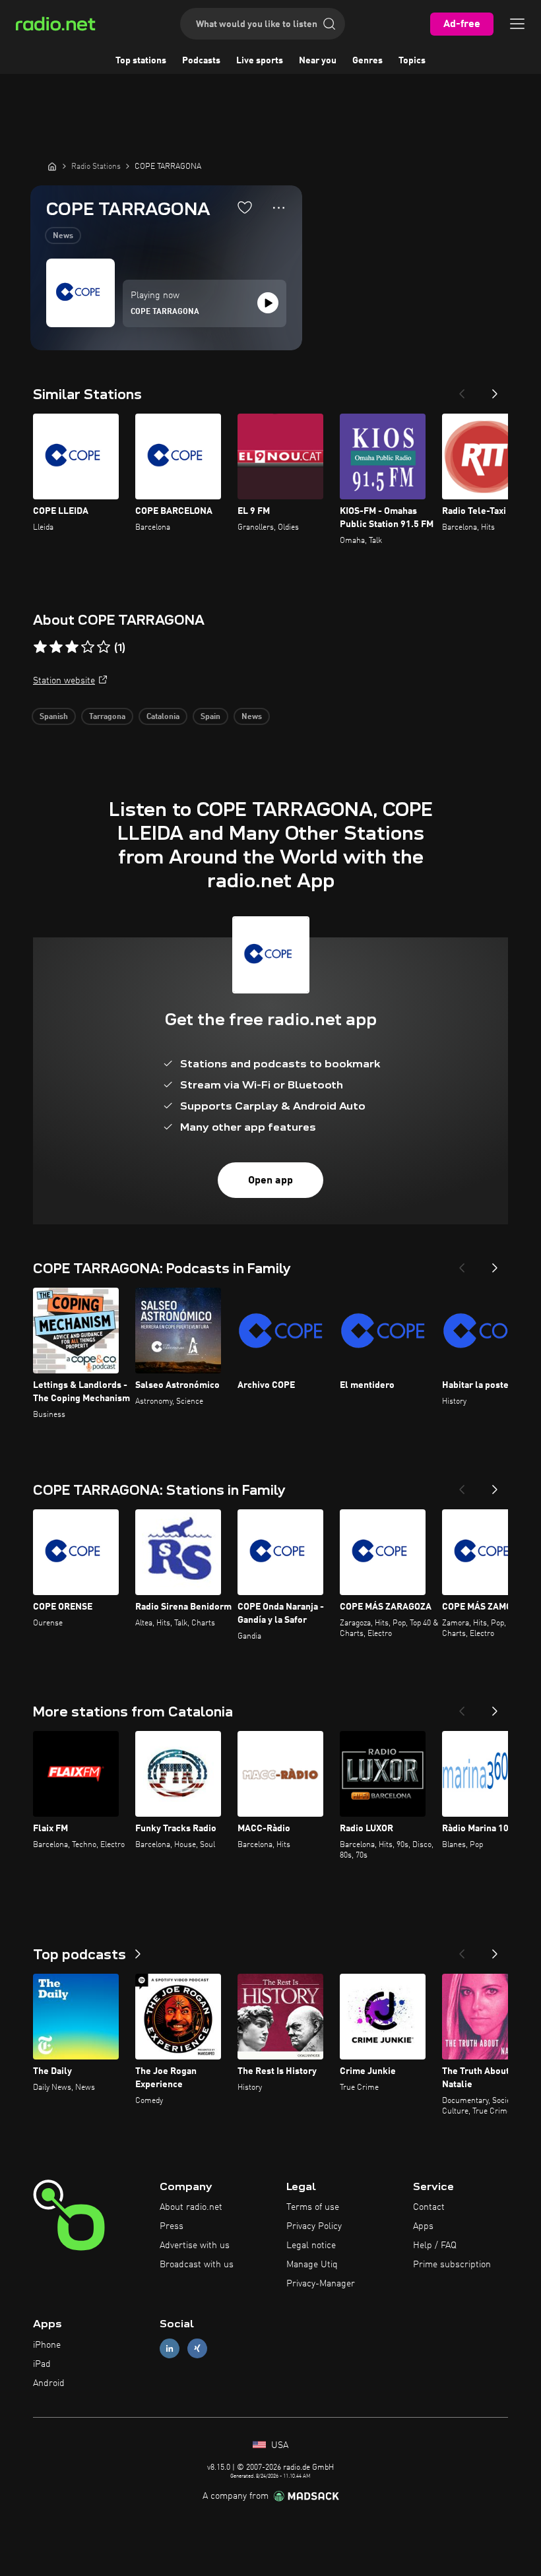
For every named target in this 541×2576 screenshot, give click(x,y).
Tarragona (107, 717)
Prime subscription (452, 2265)
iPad (42, 2364)
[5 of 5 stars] (104, 647)
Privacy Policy (314, 2226)
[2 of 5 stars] (56, 647)
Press (172, 2226)
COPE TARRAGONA (165, 312)
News (63, 236)
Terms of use (313, 2207)
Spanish (54, 717)
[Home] (52, 166)
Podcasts (201, 61)
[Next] (495, 390)
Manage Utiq (312, 2265)
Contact (429, 2207)
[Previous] (462, 390)
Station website (64, 681)
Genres (367, 61)
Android (49, 2383)
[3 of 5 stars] (72, 647)
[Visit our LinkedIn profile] (170, 2349)
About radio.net (191, 2207)
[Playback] (268, 303)
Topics (412, 61)
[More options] (279, 208)
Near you (318, 61)
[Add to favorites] (245, 207)
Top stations (141, 61)
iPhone (47, 2345)
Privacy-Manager (321, 2284)
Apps (423, 2226)
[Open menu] (517, 24)
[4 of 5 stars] (88, 647)
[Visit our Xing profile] (197, 2349)
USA (278, 2445)
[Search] (329, 24)
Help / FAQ (435, 2246)
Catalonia (163, 717)
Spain (210, 717)
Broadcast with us (197, 2265)
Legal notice (311, 2246)
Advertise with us (195, 2246)
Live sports (260, 61)
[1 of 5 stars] (40, 647)
